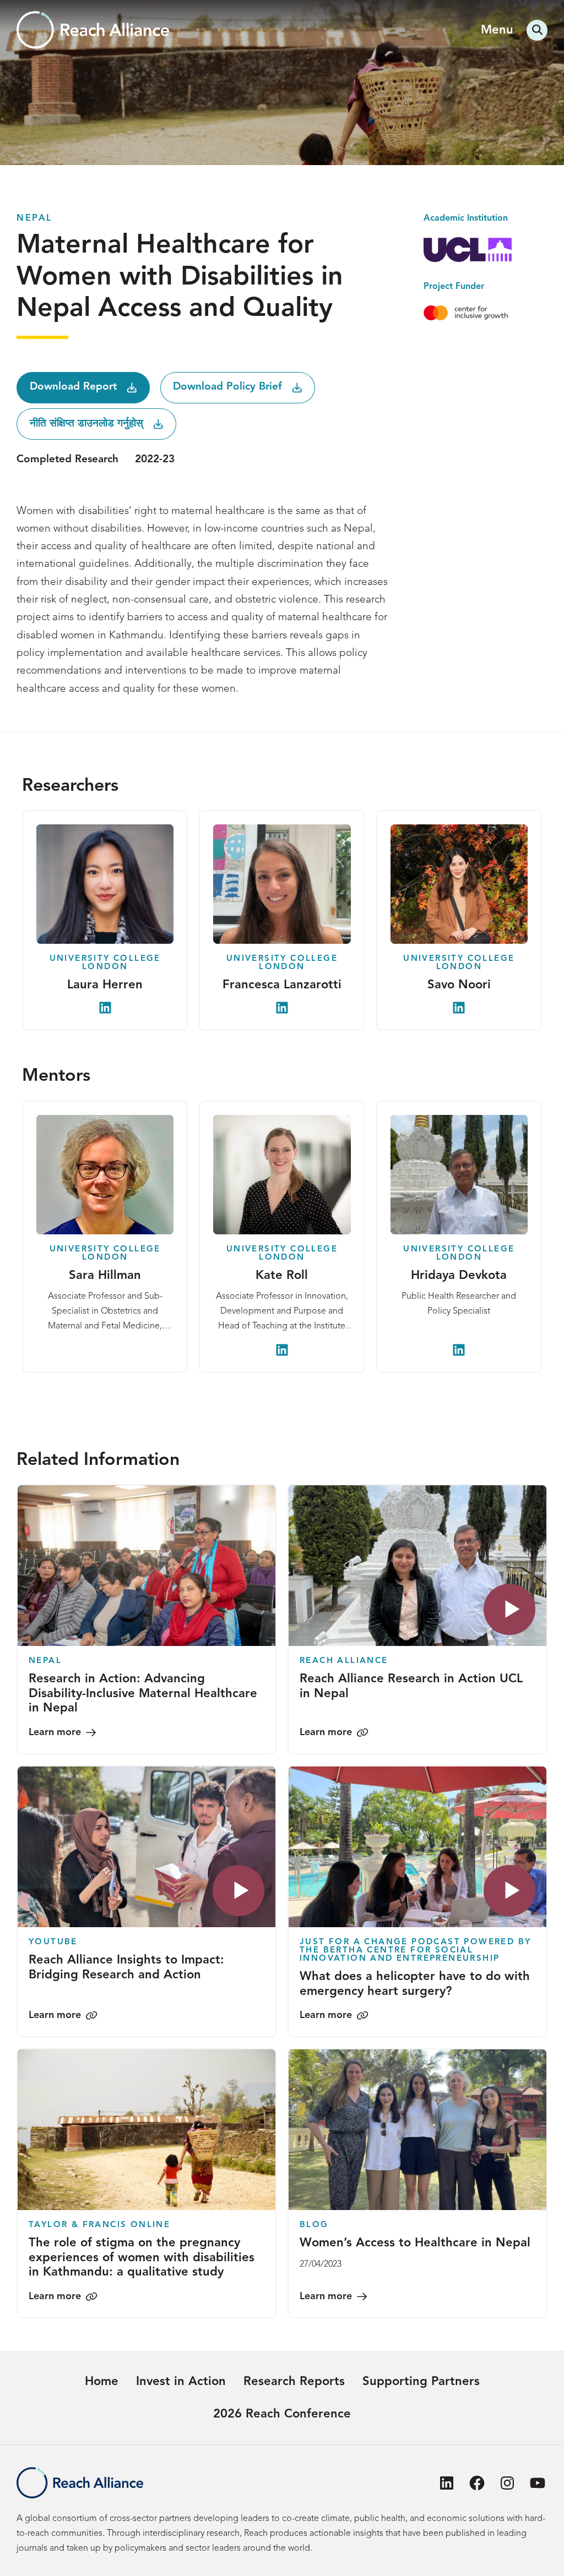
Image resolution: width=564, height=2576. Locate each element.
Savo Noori (459, 985)
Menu (497, 30)
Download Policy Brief (227, 387)
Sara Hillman (105, 1276)
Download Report (73, 387)
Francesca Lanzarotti (282, 985)
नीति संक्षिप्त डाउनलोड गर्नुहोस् (86, 424)
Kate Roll (282, 1276)
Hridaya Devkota (459, 1276)
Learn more (55, 1732)
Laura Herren (105, 985)
